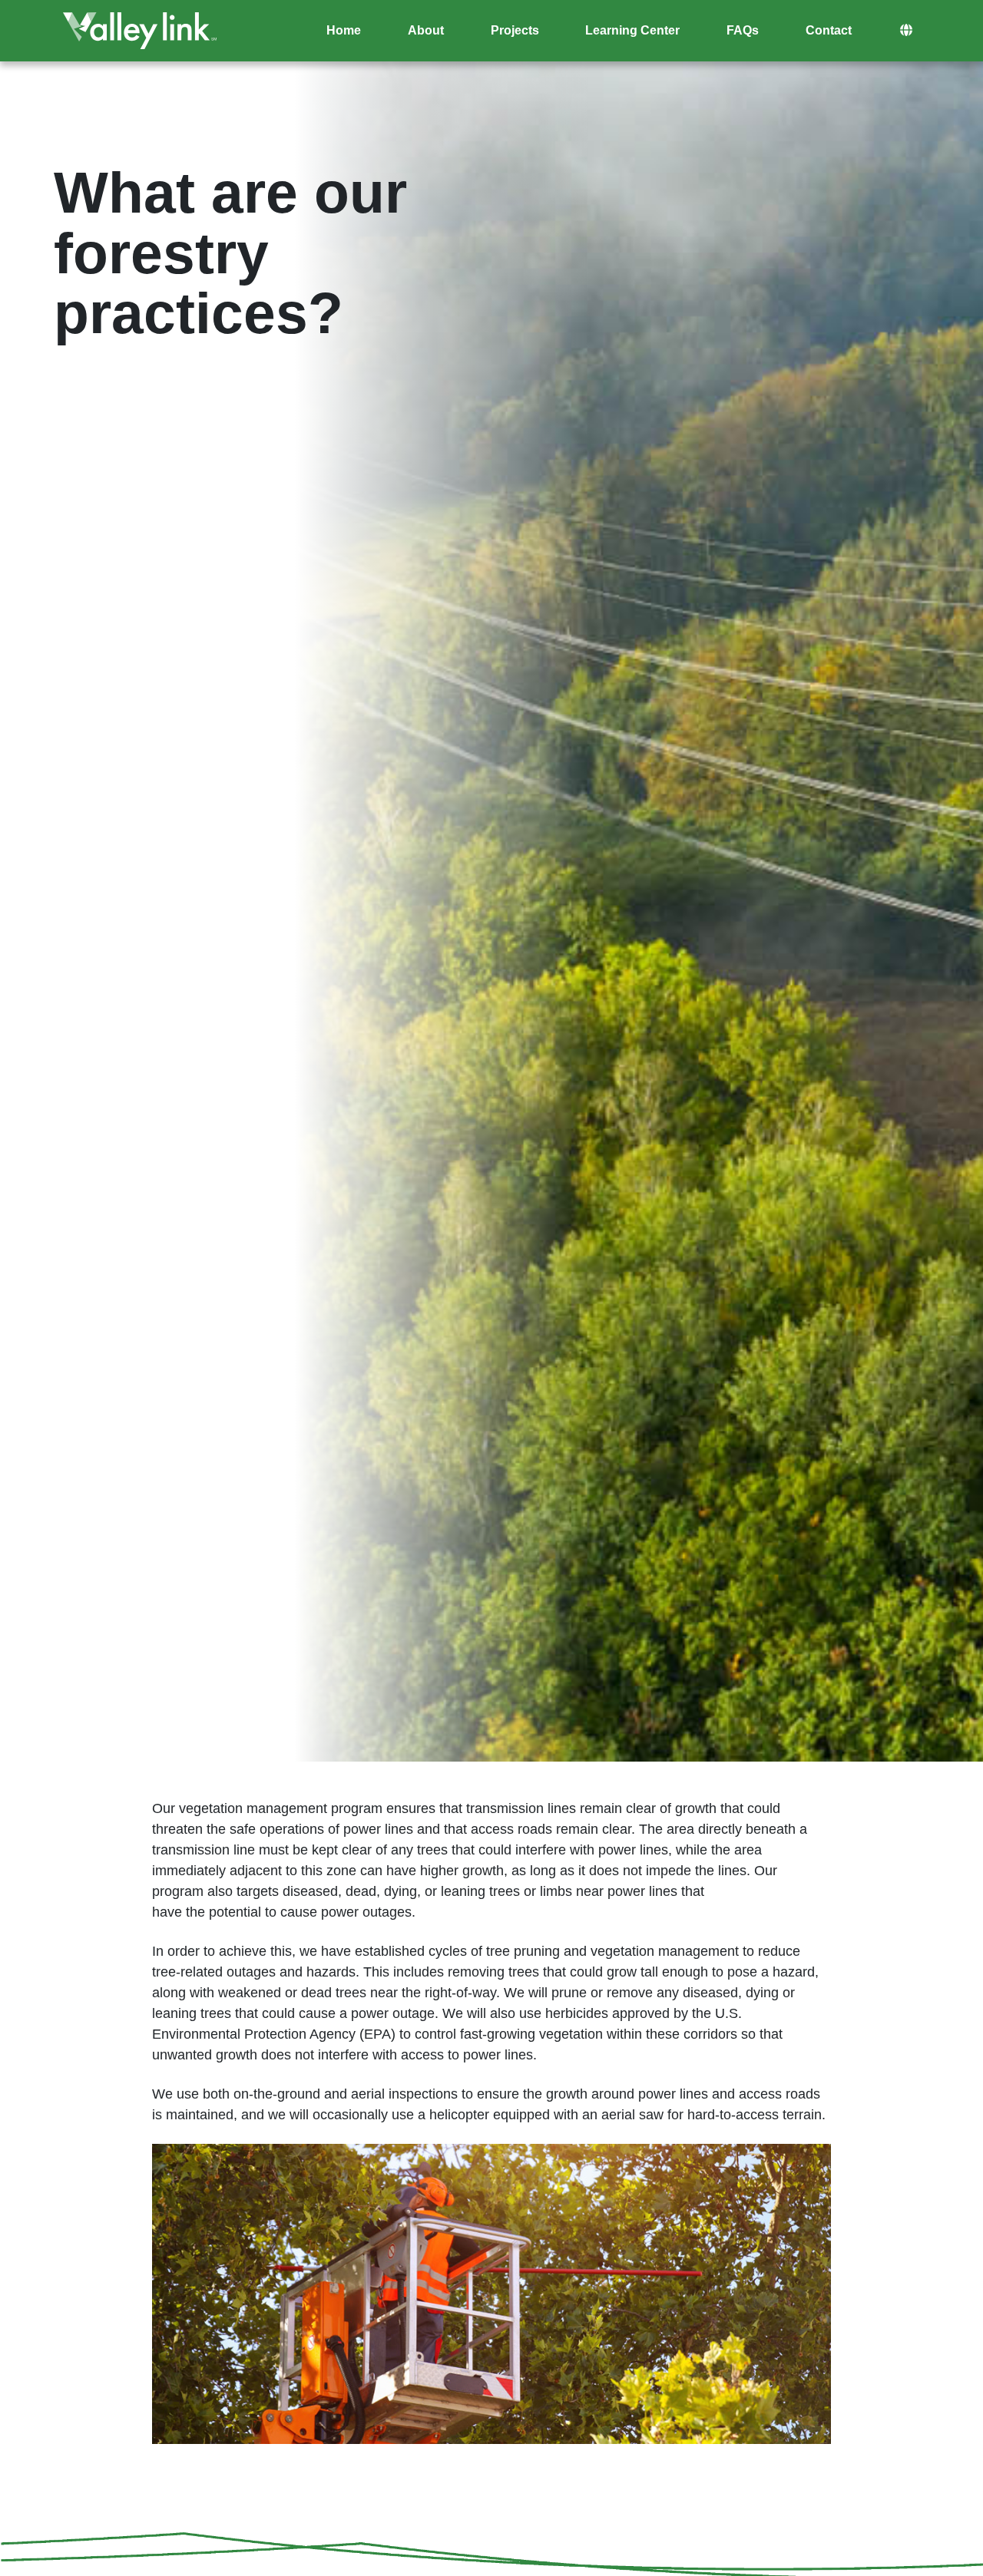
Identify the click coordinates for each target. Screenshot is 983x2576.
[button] (906, 31)
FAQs (743, 30)
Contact (829, 30)
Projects (515, 30)
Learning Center (632, 30)
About (426, 30)
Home (344, 30)
